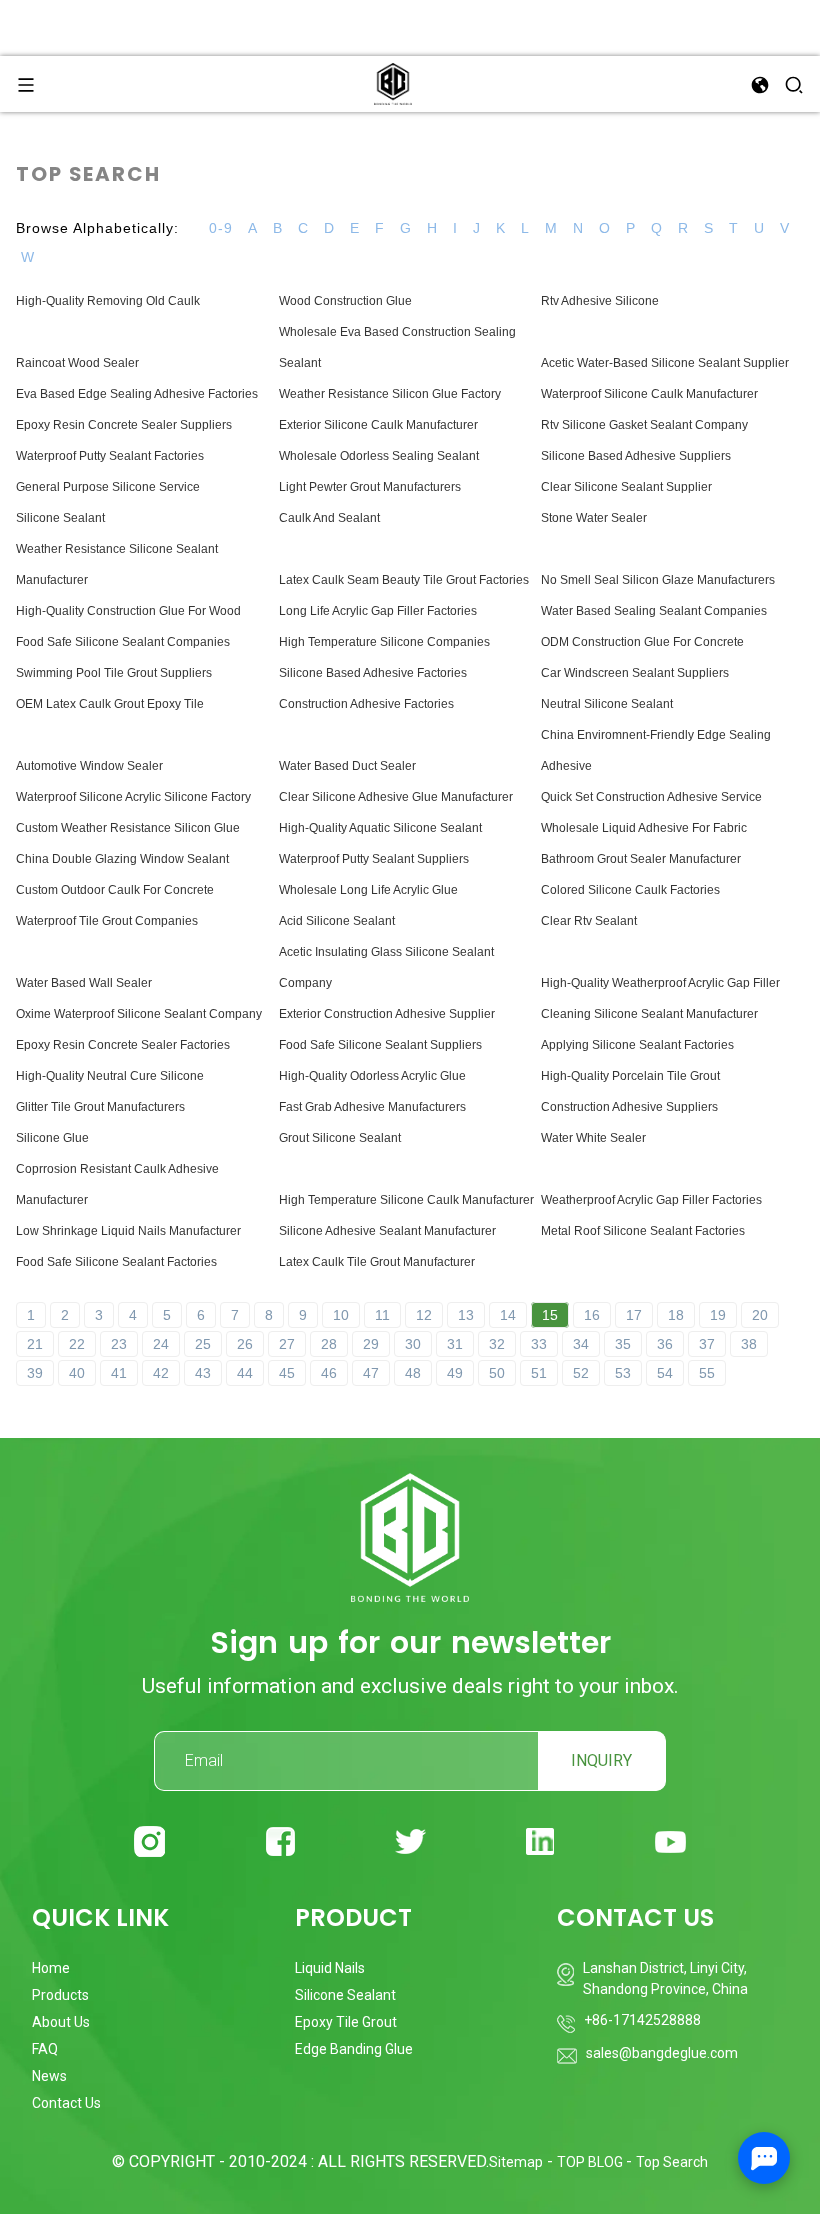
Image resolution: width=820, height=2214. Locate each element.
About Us (61, 2022)
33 (539, 1344)
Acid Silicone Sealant (337, 921)
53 (623, 1373)
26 (245, 1344)
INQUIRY (601, 1760)
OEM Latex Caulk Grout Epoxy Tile (110, 704)
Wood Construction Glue (345, 301)
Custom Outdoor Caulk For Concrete (115, 890)
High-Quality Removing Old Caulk (108, 301)
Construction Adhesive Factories (366, 704)
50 (497, 1373)
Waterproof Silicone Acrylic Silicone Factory (133, 797)
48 (413, 1373)
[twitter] (410, 1841)
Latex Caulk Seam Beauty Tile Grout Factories (404, 580)
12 (424, 1315)
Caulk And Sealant (329, 518)
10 (341, 1315)
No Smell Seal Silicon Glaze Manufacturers (658, 580)
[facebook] (280, 1841)
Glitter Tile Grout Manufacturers (100, 1107)
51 (539, 1373)
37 (707, 1344)
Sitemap (516, 2162)
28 (329, 1344)
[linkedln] (540, 1841)
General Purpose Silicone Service (108, 487)
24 (161, 1344)
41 (119, 1373)
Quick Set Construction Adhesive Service (651, 797)
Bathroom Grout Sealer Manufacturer (641, 859)
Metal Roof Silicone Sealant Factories (643, 1231)
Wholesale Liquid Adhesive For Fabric (644, 828)
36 (665, 1344)
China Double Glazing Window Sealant (122, 859)
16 (592, 1315)
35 (623, 1344)
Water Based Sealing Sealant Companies (654, 611)
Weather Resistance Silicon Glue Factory (390, 394)
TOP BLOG (591, 2162)
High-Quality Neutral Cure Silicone (110, 1076)
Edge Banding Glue (354, 2049)
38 (749, 1344)
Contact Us (66, 2103)
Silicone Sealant (60, 518)
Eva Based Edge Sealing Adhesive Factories (137, 394)
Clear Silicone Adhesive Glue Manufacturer (396, 797)
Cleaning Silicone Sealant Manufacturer (649, 1014)
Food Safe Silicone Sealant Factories (116, 1262)
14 (508, 1315)
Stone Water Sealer (594, 518)
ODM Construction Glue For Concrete (642, 642)
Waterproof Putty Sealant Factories (110, 456)
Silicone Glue (52, 1138)
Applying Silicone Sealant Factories (637, 1045)
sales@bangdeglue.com (662, 2053)
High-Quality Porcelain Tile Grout (630, 1076)
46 (329, 1373)
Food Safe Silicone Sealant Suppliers (380, 1045)
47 (371, 1373)
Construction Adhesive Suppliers (629, 1107)
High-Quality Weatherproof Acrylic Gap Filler (660, 983)
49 (455, 1373)
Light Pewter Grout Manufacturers (370, 487)
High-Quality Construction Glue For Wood (128, 611)
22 (77, 1344)
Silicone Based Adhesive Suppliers (636, 456)
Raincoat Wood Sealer (77, 363)
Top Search (672, 2162)
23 (119, 1344)
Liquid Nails (330, 1968)
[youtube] (670, 1841)
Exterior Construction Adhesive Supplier (387, 1014)
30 (413, 1344)
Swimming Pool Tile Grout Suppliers (114, 673)
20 (760, 1315)
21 (35, 1344)
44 (245, 1373)
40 (77, 1373)
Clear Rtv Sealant (589, 921)
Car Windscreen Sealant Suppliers (635, 673)
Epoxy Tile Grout (346, 2022)
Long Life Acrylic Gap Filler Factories (378, 611)
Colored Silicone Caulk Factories (630, 890)
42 (161, 1373)
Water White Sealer (593, 1138)
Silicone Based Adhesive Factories (373, 673)
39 (35, 1373)
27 (287, 1344)
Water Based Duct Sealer (347, 766)
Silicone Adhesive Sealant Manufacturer (387, 1231)
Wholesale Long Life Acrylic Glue (368, 890)
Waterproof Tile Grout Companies (107, 921)
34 (581, 1344)
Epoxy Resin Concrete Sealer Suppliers (124, 425)
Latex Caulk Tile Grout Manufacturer (377, 1262)
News (49, 2076)
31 (455, 1344)
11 (382, 1315)
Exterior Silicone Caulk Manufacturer (378, 425)
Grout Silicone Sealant (340, 1138)
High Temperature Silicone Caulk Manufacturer (406, 1200)
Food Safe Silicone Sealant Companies (123, 642)
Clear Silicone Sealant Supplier (626, 487)
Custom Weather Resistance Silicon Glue (128, 828)
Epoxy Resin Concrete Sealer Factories (123, 1045)
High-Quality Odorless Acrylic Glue (372, 1076)
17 (634, 1315)
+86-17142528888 (642, 2020)
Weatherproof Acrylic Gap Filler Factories (651, 1200)
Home (51, 1968)
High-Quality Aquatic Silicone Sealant (380, 828)
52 (581, 1373)
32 (497, 1344)
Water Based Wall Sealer (84, 983)
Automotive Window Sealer (89, 766)
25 (203, 1344)
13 (466, 1315)
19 (718, 1315)
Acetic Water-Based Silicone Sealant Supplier (665, 363)
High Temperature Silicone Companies (384, 642)
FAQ (45, 2049)
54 (665, 1373)
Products (60, 1995)
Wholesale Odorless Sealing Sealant (379, 456)
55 (707, 1373)
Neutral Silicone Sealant (607, 704)
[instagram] (149, 1841)
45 (287, 1373)
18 (676, 1315)
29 (371, 1344)
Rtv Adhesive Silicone (600, 301)
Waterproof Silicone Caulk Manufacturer (649, 394)
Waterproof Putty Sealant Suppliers (374, 859)
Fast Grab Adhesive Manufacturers (372, 1107)
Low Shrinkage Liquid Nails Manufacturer (128, 1231)
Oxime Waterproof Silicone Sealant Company (139, 1014)
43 (203, 1373)
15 (550, 1315)
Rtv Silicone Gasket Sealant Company (644, 425)
